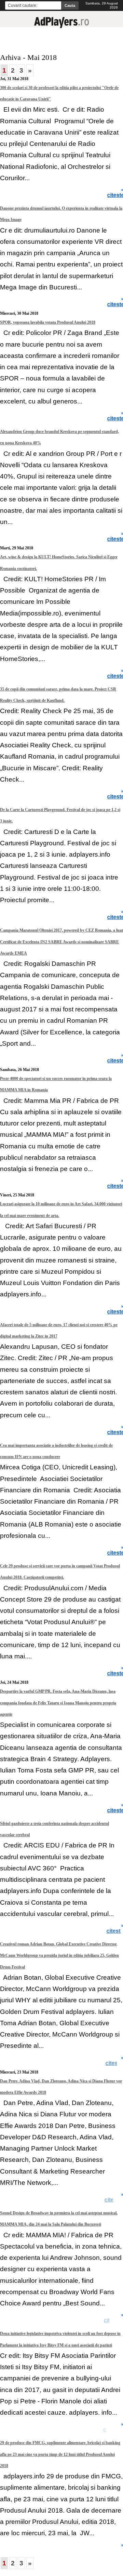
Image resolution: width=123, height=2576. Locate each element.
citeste (114, 195)
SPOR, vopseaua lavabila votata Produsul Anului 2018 (48, 322)
